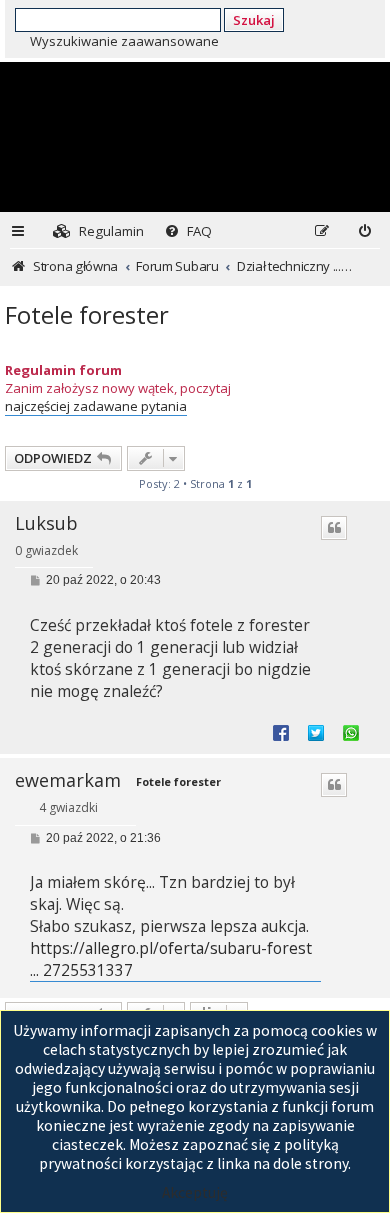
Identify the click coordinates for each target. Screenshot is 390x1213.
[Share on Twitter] (316, 732)
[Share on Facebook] (281, 732)
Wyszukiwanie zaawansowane (124, 41)
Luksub (46, 523)
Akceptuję (195, 1192)
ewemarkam (68, 780)
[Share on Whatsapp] (351, 732)
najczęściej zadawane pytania (96, 406)
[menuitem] (98, 231)
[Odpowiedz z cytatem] (334, 528)
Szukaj (254, 20)
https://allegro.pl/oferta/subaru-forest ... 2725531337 (171, 959)
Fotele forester (87, 314)
